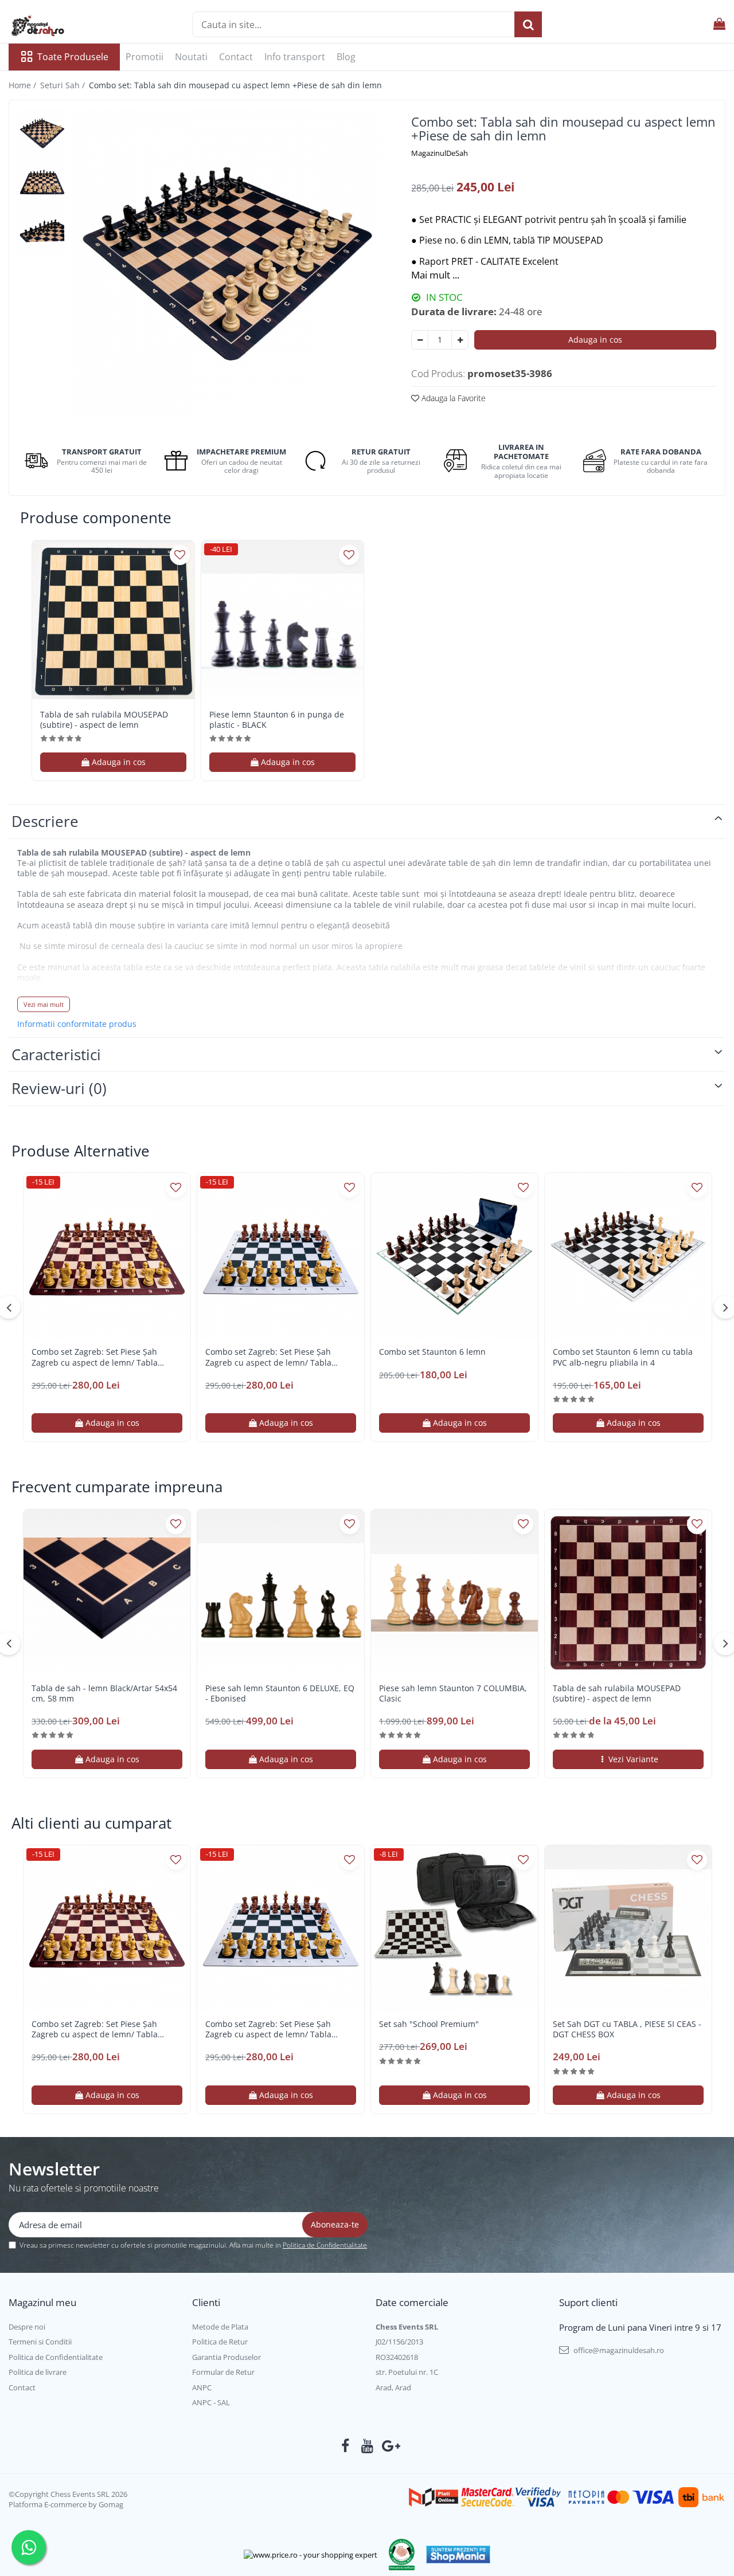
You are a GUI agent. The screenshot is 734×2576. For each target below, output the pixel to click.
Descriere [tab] (45, 821)
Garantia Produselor (227, 2357)
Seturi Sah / (64, 85)
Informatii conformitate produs (77, 1024)
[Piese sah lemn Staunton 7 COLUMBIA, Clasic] (454, 1593)
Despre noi (27, 2327)
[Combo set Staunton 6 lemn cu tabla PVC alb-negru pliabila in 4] (628, 1256)
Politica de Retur (220, 2342)
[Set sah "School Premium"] (454, 1929)
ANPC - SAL (211, 2402)
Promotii (145, 57)
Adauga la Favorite (452, 398)
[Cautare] (528, 24)
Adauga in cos (595, 340)
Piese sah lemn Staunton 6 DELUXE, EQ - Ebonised (280, 1693)
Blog (346, 57)
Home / (24, 85)
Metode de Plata (220, 2327)
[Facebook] (345, 2446)
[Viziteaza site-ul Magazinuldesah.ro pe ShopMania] (458, 2555)
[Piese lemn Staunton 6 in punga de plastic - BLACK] (282, 622)
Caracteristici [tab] (56, 1054)
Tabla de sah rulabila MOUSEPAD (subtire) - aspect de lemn (104, 720)
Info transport (295, 57)
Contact (236, 57)
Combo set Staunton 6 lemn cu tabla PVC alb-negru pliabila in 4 (623, 1357)
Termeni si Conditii (40, 2342)
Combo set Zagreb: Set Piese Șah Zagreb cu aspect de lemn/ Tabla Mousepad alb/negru (268, 1357)
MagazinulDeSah (440, 153)
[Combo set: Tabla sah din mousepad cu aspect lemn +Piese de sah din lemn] (227, 264)
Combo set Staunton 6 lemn (432, 1352)
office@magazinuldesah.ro (618, 2350)
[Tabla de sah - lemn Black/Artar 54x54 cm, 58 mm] (107, 1593)
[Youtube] (367, 2446)
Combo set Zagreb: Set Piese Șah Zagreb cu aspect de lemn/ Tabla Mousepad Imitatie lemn (95, 1357)
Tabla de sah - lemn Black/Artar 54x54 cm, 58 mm (104, 1693)
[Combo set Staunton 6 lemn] (454, 1256)
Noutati (191, 57)
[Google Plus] (389, 2446)
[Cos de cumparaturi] (719, 24)
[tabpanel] (227, 264)
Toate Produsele (73, 57)
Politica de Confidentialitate (325, 2245)
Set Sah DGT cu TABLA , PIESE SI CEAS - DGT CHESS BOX (627, 2029)
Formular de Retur (223, 2372)
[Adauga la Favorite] (180, 555)
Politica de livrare (38, 2372)
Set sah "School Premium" (429, 2024)
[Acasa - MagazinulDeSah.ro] (66, 26)
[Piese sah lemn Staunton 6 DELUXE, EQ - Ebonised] (281, 1593)
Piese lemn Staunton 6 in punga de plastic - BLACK (277, 720)
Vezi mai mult (44, 1004)
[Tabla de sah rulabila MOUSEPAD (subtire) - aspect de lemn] (113, 622)
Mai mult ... (435, 275)
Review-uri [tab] (59, 1088)
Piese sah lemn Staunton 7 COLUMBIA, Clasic (453, 1693)
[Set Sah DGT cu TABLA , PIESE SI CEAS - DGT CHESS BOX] (628, 1929)
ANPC (202, 2387)
